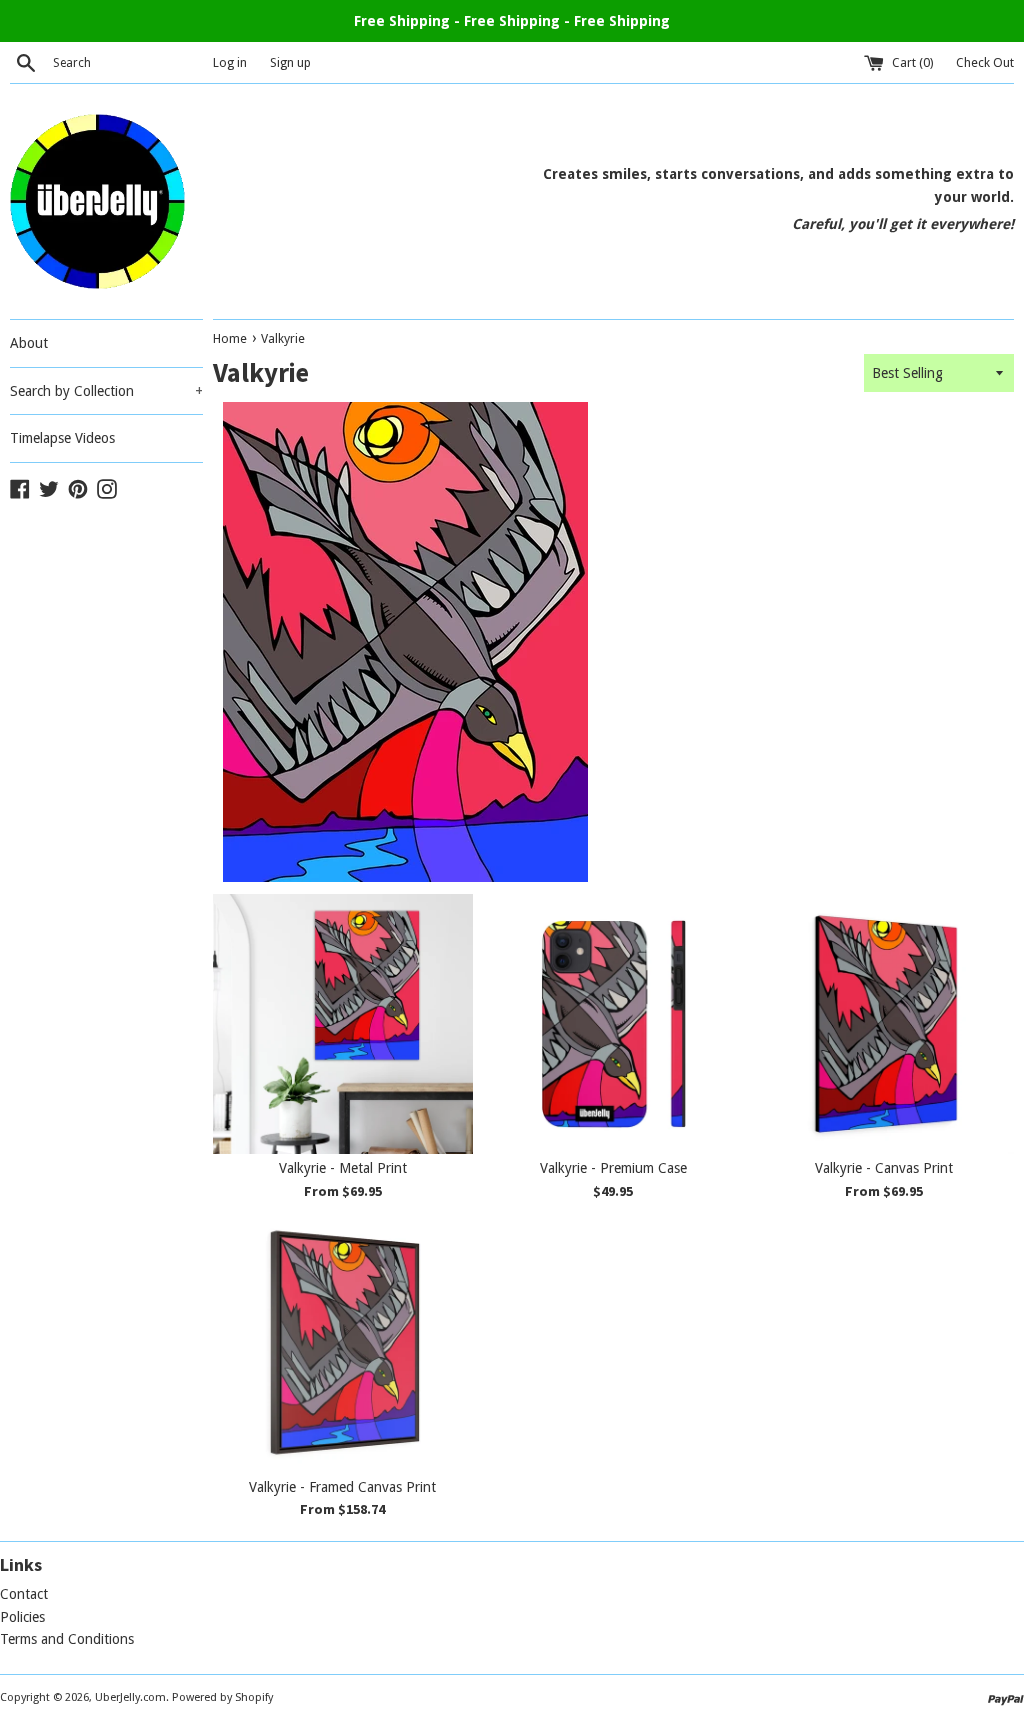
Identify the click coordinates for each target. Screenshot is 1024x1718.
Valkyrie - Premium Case (613, 1168)
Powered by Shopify (222, 1697)
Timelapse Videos (62, 438)
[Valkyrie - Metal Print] (343, 1024)
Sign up (290, 62)
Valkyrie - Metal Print (343, 1168)
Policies (22, 1617)
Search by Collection (106, 391)
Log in (230, 62)
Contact (24, 1594)
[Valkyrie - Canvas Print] (884, 1024)
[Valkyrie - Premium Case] (613, 1024)
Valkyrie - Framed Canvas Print (342, 1487)
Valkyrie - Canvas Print (884, 1168)
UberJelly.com (130, 1697)
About (29, 343)
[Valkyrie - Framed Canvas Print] (343, 1342)
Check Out (985, 62)
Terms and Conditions (67, 1639)
